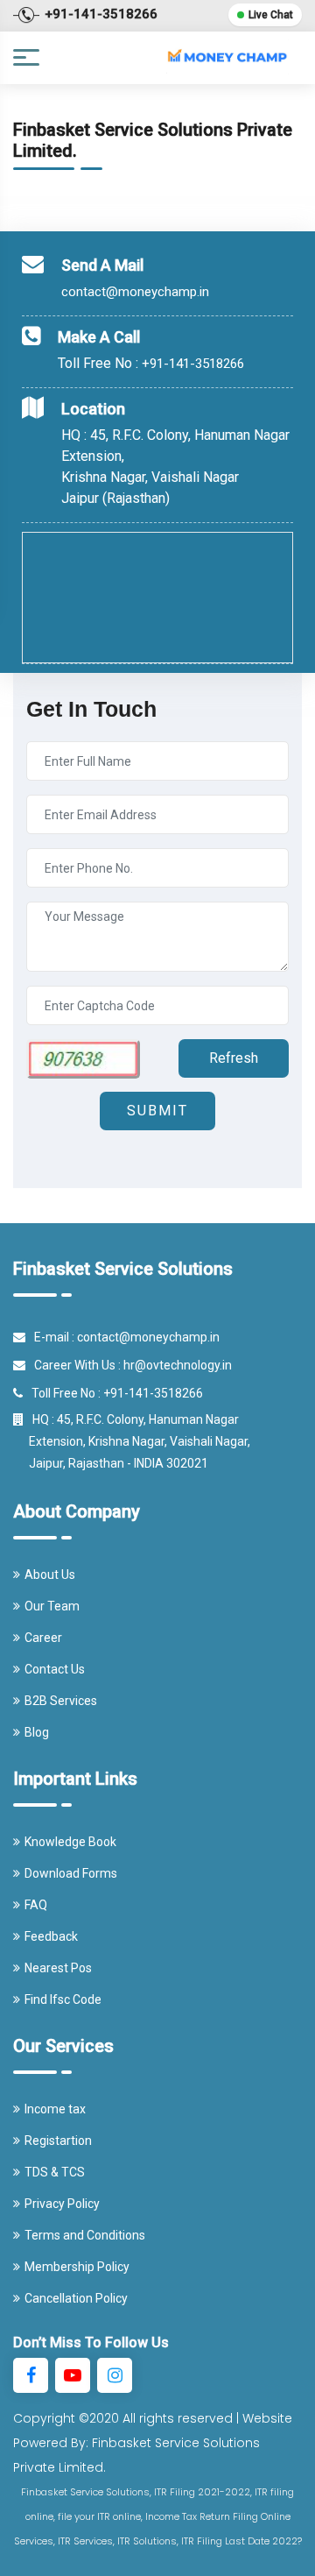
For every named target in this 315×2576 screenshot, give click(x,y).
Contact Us (55, 1669)
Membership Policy (77, 2267)
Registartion (58, 2141)
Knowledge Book (70, 1842)
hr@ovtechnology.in (178, 1365)
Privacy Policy (62, 2204)
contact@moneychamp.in (135, 292)
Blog (37, 1732)
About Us (50, 1575)
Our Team (52, 1606)
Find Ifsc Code (63, 1999)
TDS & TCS (55, 2172)
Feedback (51, 1936)
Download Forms (71, 1873)
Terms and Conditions (85, 2235)
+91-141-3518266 (193, 364)
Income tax (55, 2109)
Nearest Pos (58, 1968)
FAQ (36, 1905)
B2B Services (61, 1701)
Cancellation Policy (76, 2298)
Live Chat (271, 15)
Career (43, 1638)
